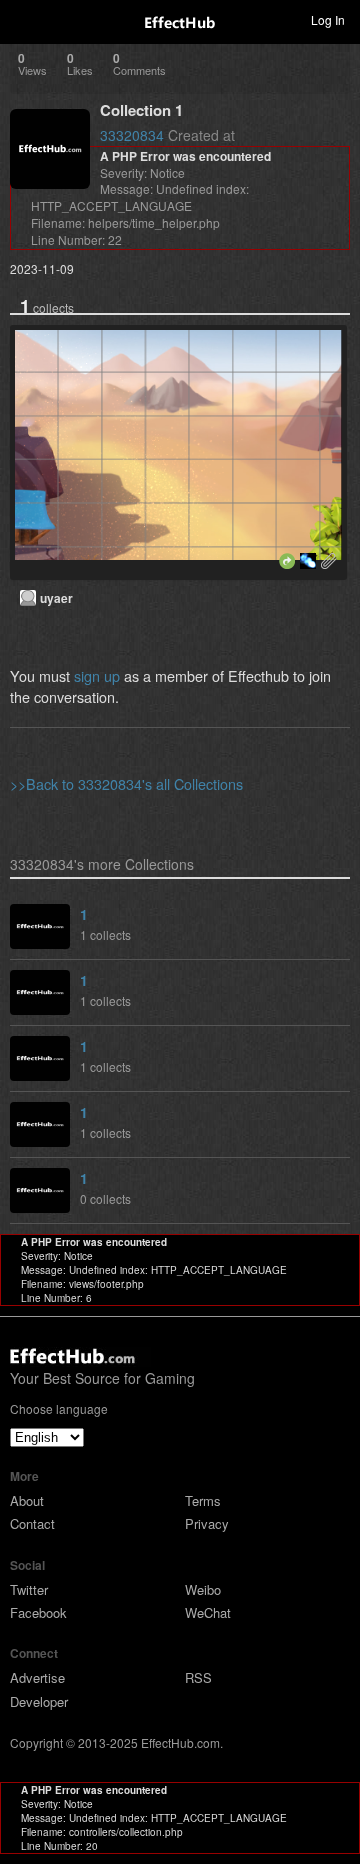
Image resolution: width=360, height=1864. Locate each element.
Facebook (38, 1612)
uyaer (56, 598)
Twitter (29, 1589)
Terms (203, 1500)
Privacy (207, 1523)
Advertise (37, 1677)
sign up (97, 675)
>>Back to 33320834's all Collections (126, 783)
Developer (39, 1701)
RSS (198, 1677)
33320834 (132, 135)
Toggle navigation (24, 19)
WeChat (208, 1612)
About (27, 1500)
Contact (32, 1523)
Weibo (203, 1589)
